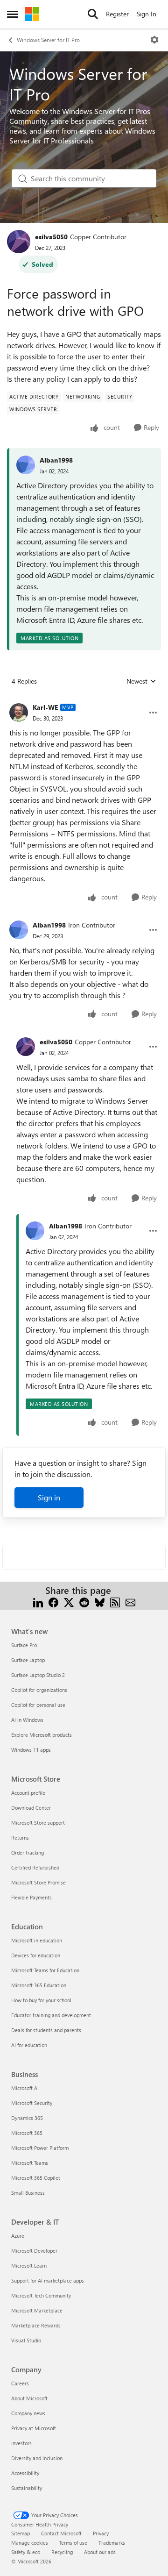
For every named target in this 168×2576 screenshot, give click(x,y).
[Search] (93, 14)
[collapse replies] (84, 700)
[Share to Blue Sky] (100, 1602)
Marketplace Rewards (36, 2325)
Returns (20, 1837)
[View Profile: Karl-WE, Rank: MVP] (19, 713)
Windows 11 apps (31, 1750)
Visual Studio (26, 2340)
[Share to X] (69, 1602)
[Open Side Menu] (13, 14)
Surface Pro (24, 1645)
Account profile (28, 1793)
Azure (18, 2236)
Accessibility (25, 2473)
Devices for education (36, 1955)
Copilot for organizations (39, 1690)
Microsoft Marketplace (37, 2310)
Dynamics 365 (27, 2118)
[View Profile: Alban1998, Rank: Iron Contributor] (19, 930)
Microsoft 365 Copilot (36, 2178)
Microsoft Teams (30, 2163)
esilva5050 (51, 237)
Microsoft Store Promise (38, 1882)
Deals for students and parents (46, 2030)
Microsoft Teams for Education (45, 1970)
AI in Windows (27, 1720)
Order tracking (28, 1852)
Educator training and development (51, 2015)
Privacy (101, 2533)
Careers (20, 2383)
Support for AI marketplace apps (48, 2280)
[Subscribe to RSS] (115, 1602)
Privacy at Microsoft (34, 2428)
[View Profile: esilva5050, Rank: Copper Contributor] (19, 242)
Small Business (28, 2193)
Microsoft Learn (29, 2266)
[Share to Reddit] (84, 1602)
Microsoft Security (32, 2103)
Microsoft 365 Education (39, 1985)
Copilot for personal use (38, 1705)
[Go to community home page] (32, 14)
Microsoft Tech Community (41, 2295)
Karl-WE (45, 707)
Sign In (147, 14)
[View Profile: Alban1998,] (26, 465)
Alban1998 (56, 460)
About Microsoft (29, 2398)
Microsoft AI (25, 2088)
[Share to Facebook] (53, 1602)
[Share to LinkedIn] (38, 1602)
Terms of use (73, 2543)
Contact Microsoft (61, 2533)
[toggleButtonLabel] (154, 40)
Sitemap (21, 2533)
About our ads (100, 2552)
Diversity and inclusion (37, 2458)
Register (117, 14)
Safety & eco (26, 2552)
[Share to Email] (130, 1602)
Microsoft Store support (38, 1823)
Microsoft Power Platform (40, 2148)
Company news (28, 2413)
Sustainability (27, 2488)
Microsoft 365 (27, 2133)
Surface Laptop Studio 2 (38, 1675)
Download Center (31, 1808)
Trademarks (112, 2543)
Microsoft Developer (34, 2251)
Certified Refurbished (35, 1867)
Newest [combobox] (141, 681)
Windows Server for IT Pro (48, 40)
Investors (21, 2443)
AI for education (29, 2045)
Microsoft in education (37, 1940)
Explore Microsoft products (42, 1735)
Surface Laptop (28, 1660)
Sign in (49, 1497)
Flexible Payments (31, 1897)
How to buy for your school (41, 2000)
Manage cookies (30, 2543)
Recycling (62, 2552)
